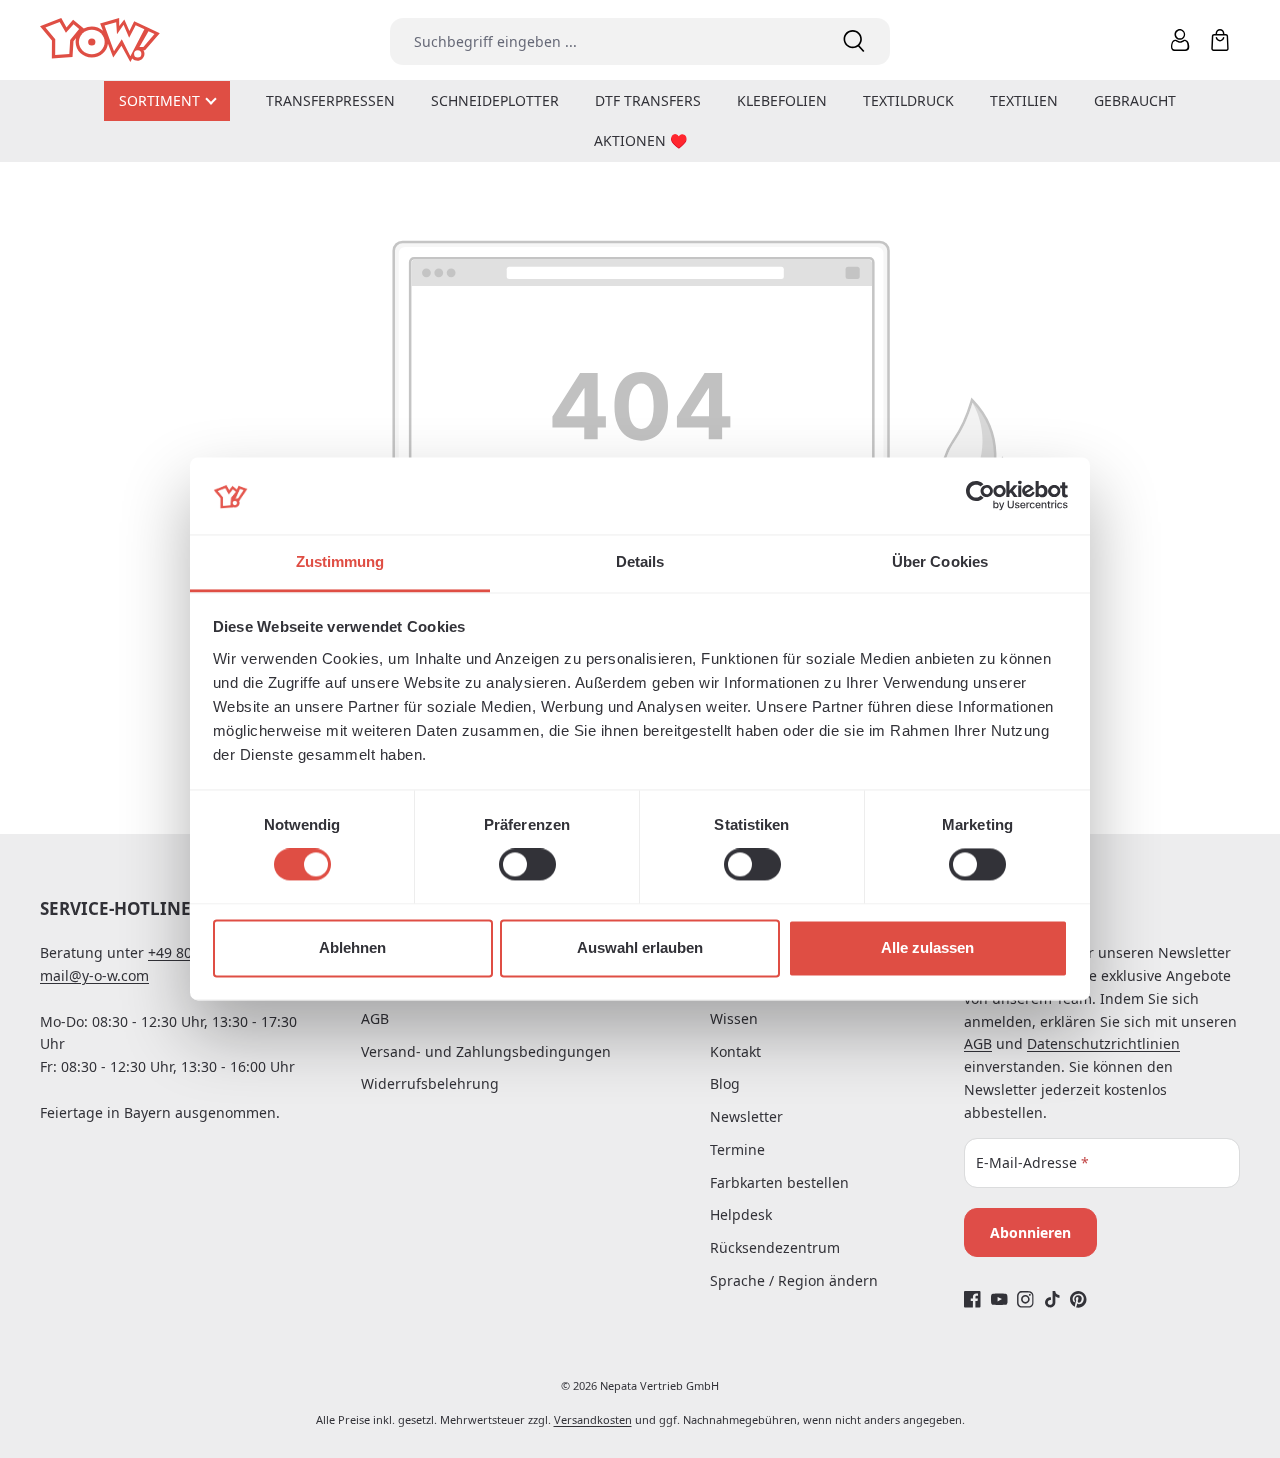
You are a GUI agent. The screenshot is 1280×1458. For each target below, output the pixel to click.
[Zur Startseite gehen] (101, 40)
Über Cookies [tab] (940, 561)
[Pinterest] (1078, 1298)
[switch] (527, 865)
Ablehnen (352, 947)
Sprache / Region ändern (794, 1280)
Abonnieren (1030, 1232)
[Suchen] (854, 41)
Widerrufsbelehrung (430, 1083)
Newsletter (746, 1116)
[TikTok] (1052, 1298)
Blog (725, 1083)
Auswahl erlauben (640, 947)
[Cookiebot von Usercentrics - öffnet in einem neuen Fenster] (980, 496)
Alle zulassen (927, 947)
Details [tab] (640, 561)
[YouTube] (999, 1298)
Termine (737, 1149)
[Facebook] (972, 1298)
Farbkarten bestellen (779, 1182)
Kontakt (735, 1051)
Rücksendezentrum (775, 1247)
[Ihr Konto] (1180, 40)
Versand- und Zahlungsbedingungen (486, 1051)
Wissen (734, 1018)
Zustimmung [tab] (340, 561)
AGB (375, 1018)
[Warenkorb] (1220, 40)
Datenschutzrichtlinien (1103, 1043)
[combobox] (604, 41)
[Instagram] (1025, 1298)
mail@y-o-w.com (94, 975)
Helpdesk (741, 1214)
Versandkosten (593, 1419)
